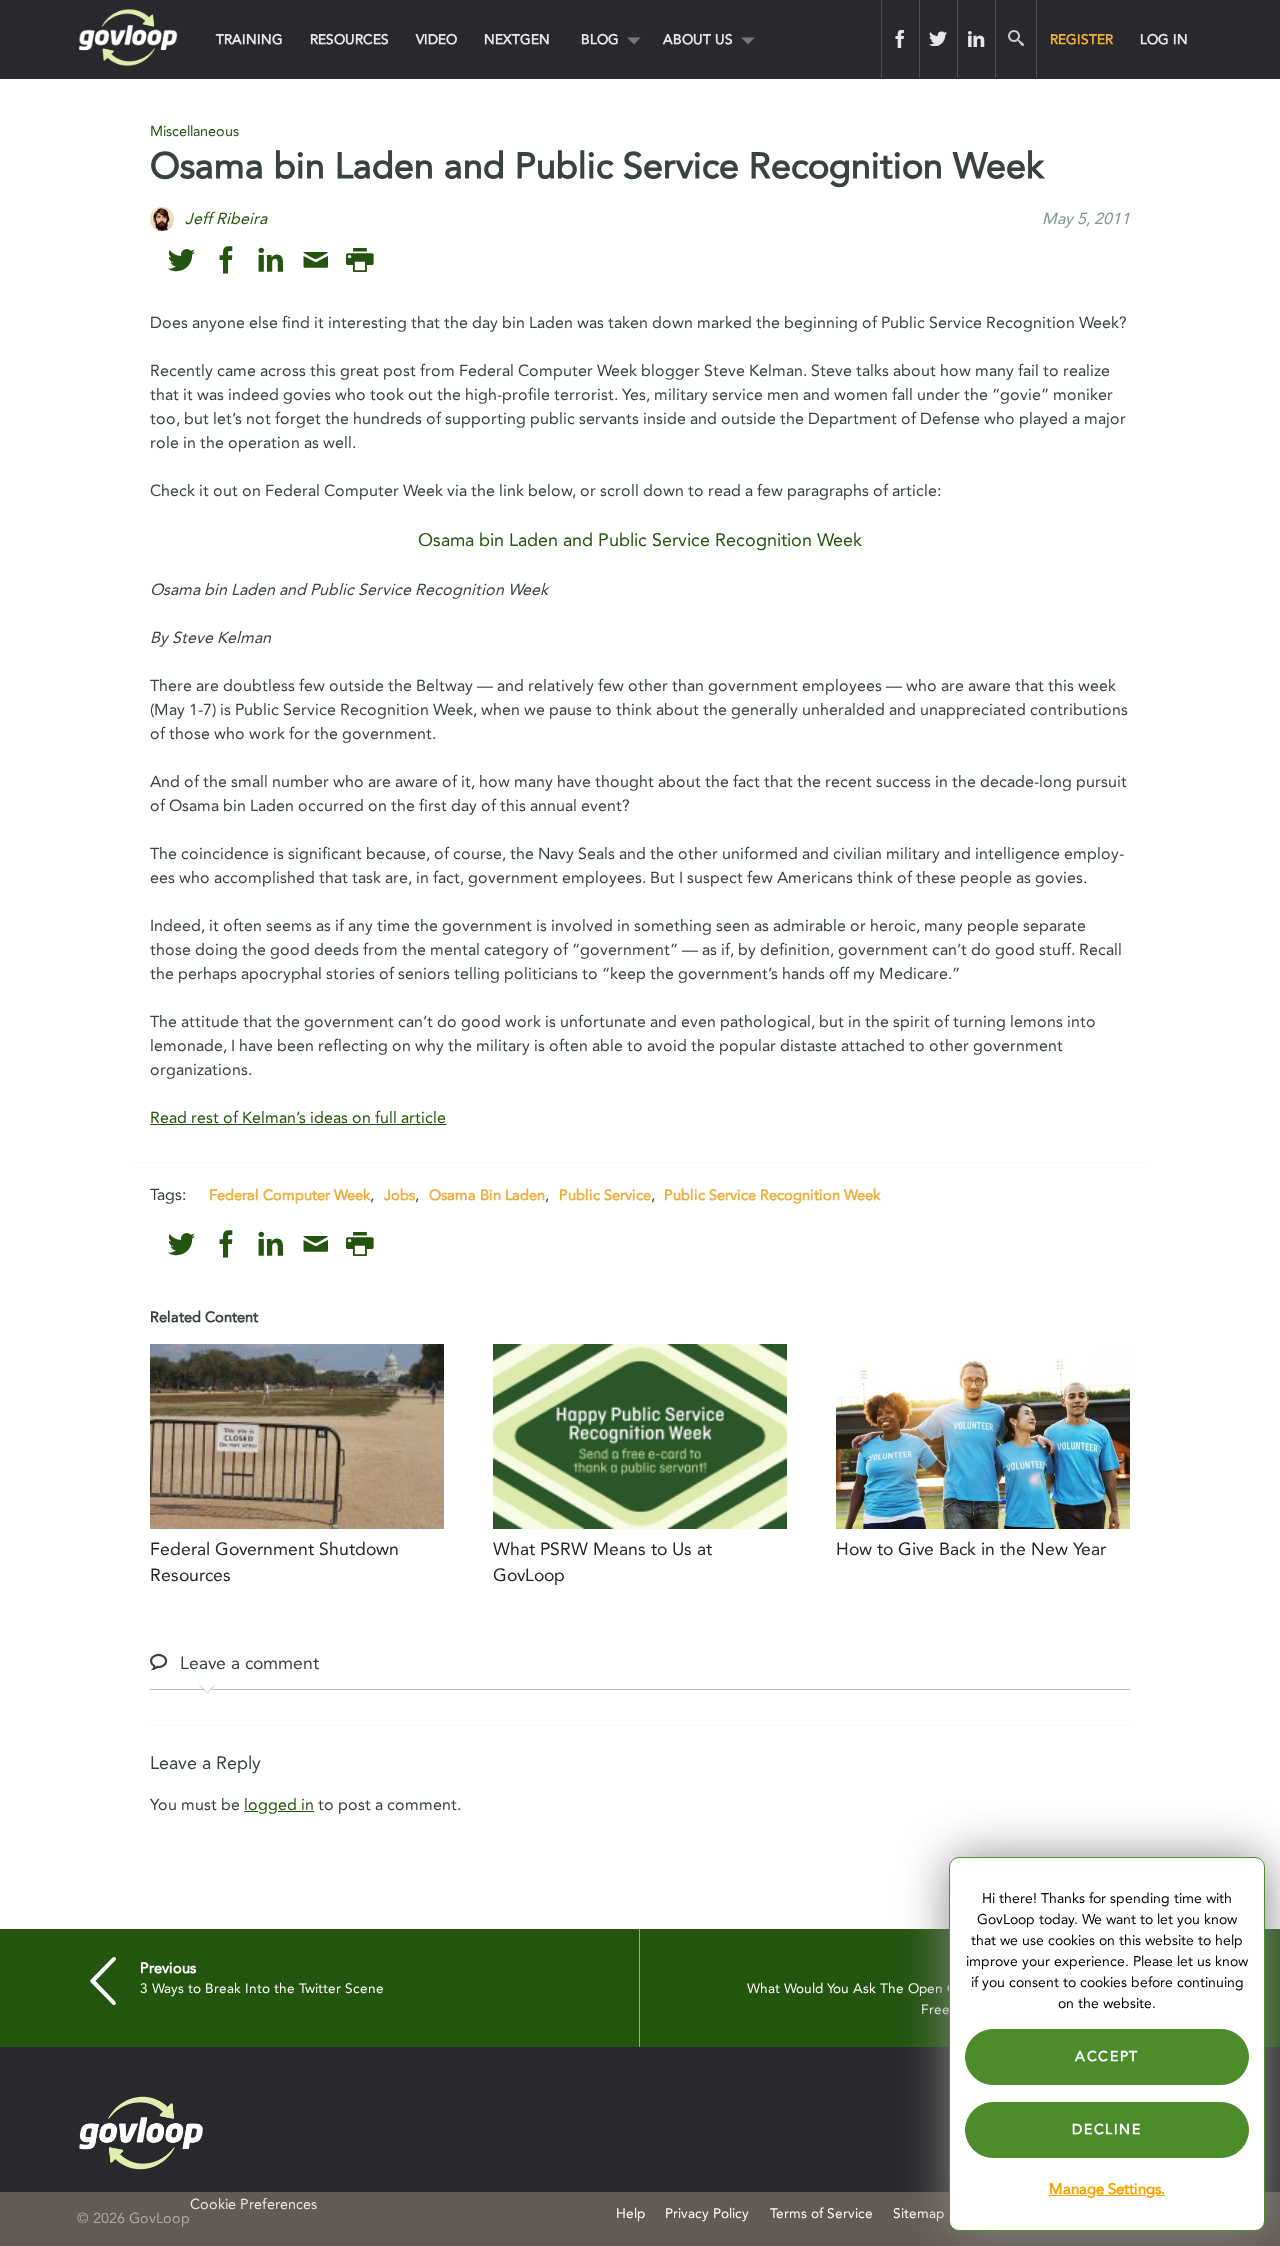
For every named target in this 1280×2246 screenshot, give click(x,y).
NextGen (517, 39)
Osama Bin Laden (487, 1195)
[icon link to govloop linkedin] (270, 260)
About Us (698, 39)
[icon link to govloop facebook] (226, 260)
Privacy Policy (707, 2213)
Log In (1164, 39)
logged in (279, 1805)
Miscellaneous (194, 131)
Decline (1106, 2129)
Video (436, 39)
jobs (399, 1195)
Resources (349, 39)
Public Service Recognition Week (772, 1195)
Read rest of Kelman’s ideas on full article (298, 1118)
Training (249, 39)
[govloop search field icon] (1015, 39)
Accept (1107, 2056)
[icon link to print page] (359, 260)
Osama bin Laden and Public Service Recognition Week (640, 540)
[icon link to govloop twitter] (181, 260)
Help (630, 2213)
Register (1081, 39)
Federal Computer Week (289, 1195)
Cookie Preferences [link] (253, 2204)
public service (605, 1195)
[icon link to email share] (315, 260)
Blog (600, 39)
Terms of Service (821, 2213)
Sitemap (918, 2213)
